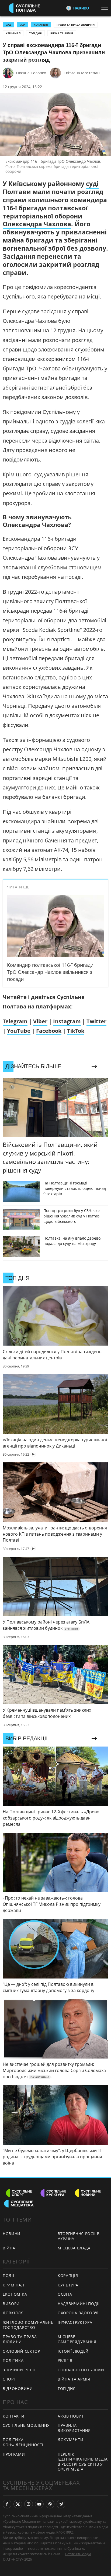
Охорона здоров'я (78, 2313)
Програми (14, 2454)
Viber (40, 1021)
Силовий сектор (21, 2351)
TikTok (76, 1031)
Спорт (9, 2379)
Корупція (68, 2275)
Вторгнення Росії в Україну (79, 2236)
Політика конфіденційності (23, 2442)
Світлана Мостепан (82, 73)
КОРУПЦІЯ (41, 25)
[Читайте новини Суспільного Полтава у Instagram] (29, 2504)
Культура (68, 2285)
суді (92, 184)
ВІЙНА (9, 2248)
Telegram (15, 1021)
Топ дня (35, 33)
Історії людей (73, 2351)
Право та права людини (76, 25)
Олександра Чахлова (37, 224)
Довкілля (13, 2313)
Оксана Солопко (31, 73)
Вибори (11, 2304)
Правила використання (74, 2428)
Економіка (15, 2294)
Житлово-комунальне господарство (28, 2325)
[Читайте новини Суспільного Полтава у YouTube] (39, 2504)
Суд (8, 25)
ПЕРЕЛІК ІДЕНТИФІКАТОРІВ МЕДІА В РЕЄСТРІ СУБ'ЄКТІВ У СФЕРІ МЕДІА (83, 2462)
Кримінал (13, 33)
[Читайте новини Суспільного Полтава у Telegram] (61, 2504)
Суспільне (76, 2548)
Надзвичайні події (79, 2304)
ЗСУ (22, 25)
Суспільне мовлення (26, 2425)
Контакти (14, 2416)
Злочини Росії (19, 2370)
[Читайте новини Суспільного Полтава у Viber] (50, 2504)
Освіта (65, 2294)
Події (8, 2275)
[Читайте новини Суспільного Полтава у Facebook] (7, 2504)
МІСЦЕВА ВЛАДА (74, 2248)
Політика (13, 2360)
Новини (12, 2234)
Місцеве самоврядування (77, 2339)
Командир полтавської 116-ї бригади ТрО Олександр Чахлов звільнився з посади (50, 972)
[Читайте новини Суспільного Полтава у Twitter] (18, 2504)
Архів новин (71, 2416)
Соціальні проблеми (81, 2370)
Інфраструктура (75, 2322)
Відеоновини (18, 2389)
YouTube (19, 1031)
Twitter (96, 1021)
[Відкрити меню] (106, 8)
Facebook (49, 1031)
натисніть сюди (78, 2554)
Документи (70, 2440)
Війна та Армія (62, 33)
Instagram (67, 1021)
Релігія (65, 2360)
